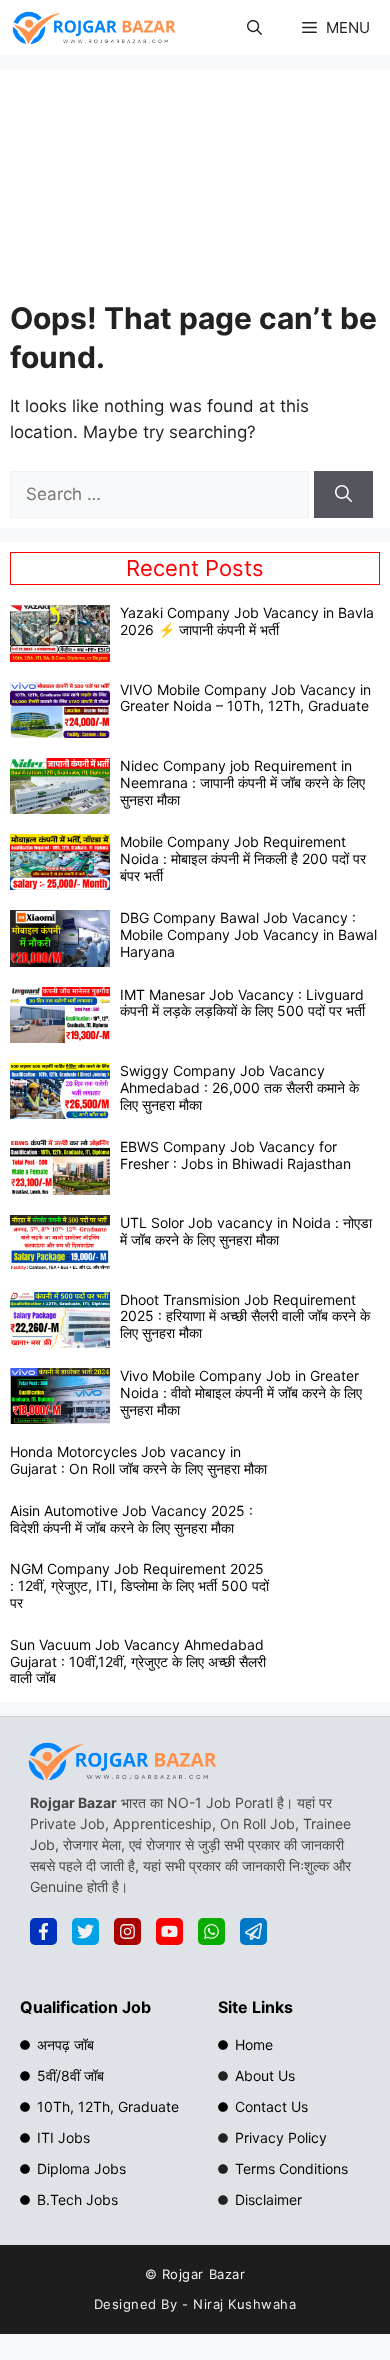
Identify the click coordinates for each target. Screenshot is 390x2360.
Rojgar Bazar (203, 2274)
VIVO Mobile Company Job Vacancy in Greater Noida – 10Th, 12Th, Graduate (245, 698)
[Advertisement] (195, 189)
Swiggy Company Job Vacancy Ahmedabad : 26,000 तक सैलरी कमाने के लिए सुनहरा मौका (239, 1087)
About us (265, 2075)
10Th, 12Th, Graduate (108, 2106)
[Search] (343, 495)
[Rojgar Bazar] (94, 27)
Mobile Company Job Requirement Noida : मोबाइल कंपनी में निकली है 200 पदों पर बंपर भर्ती (243, 858)
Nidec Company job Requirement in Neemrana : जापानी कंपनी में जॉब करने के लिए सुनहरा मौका (242, 782)
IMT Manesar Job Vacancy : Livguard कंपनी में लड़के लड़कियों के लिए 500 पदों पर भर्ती (242, 1003)
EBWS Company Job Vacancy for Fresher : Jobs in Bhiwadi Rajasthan (235, 1155)
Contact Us (271, 2106)
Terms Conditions (291, 2168)
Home (254, 2044)
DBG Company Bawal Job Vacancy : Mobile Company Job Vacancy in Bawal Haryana (248, 934)
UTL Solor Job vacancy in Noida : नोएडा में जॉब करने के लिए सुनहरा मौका (246, 1231)
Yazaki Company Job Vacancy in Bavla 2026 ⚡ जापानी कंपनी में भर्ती (247, 621)
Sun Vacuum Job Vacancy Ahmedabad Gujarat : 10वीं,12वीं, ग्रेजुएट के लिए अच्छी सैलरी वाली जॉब (138, 1661)
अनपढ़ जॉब (65, 2044)
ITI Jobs (63, 2137)
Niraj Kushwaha (244, 2304)
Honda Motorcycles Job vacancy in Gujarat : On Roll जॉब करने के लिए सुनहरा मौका (138, 1460)
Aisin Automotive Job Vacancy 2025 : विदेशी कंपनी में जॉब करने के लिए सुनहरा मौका (131, 1519)
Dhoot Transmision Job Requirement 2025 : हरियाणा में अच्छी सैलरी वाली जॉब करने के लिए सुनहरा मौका (245, 1316)
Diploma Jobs (81, 2168)
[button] (254, 27)
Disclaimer (268, 2199)
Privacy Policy (281, 2137)
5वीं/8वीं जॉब (70, 2075)
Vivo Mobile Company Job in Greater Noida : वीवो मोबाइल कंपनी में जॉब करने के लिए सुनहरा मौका (241, 1392)
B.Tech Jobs (77, 2199)
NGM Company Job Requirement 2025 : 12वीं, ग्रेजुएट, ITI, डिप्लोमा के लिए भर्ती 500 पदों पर (139, 1585)
